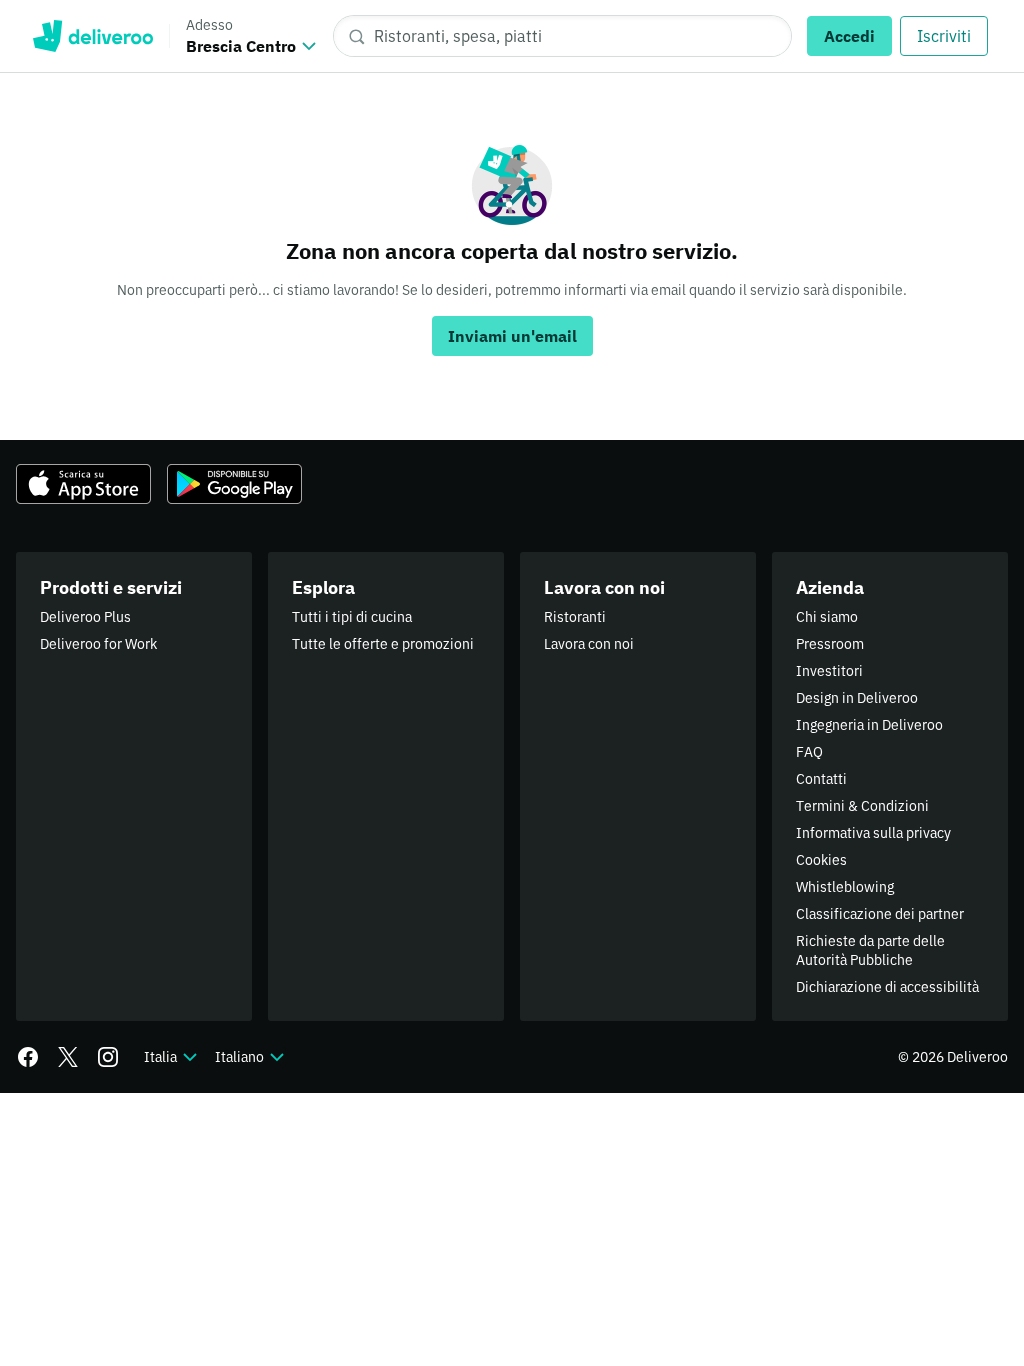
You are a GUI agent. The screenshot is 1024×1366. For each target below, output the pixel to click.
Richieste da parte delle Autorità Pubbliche (870, 950)
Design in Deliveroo (857, 698)
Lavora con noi (589, 644)
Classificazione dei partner (880, 914)
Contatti (821, 779)
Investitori (829, 671)
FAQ (809, 752)
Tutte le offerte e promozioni (383, 644)
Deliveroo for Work (98, 644)
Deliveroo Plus (85, 617)
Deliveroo (92, 36)
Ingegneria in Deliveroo (869, 725)
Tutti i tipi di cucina (352, 617)
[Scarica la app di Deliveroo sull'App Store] (83, 484)
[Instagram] (108, 1057)
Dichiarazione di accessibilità (887, 987)
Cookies (821, 860)
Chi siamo (827, 617)
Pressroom (830, 644)
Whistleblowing (845, 887)
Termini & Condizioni (862, 806)
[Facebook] (28, 1057)
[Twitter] (68, 1057)
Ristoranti (575, 617)
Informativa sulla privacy (873, 833)
